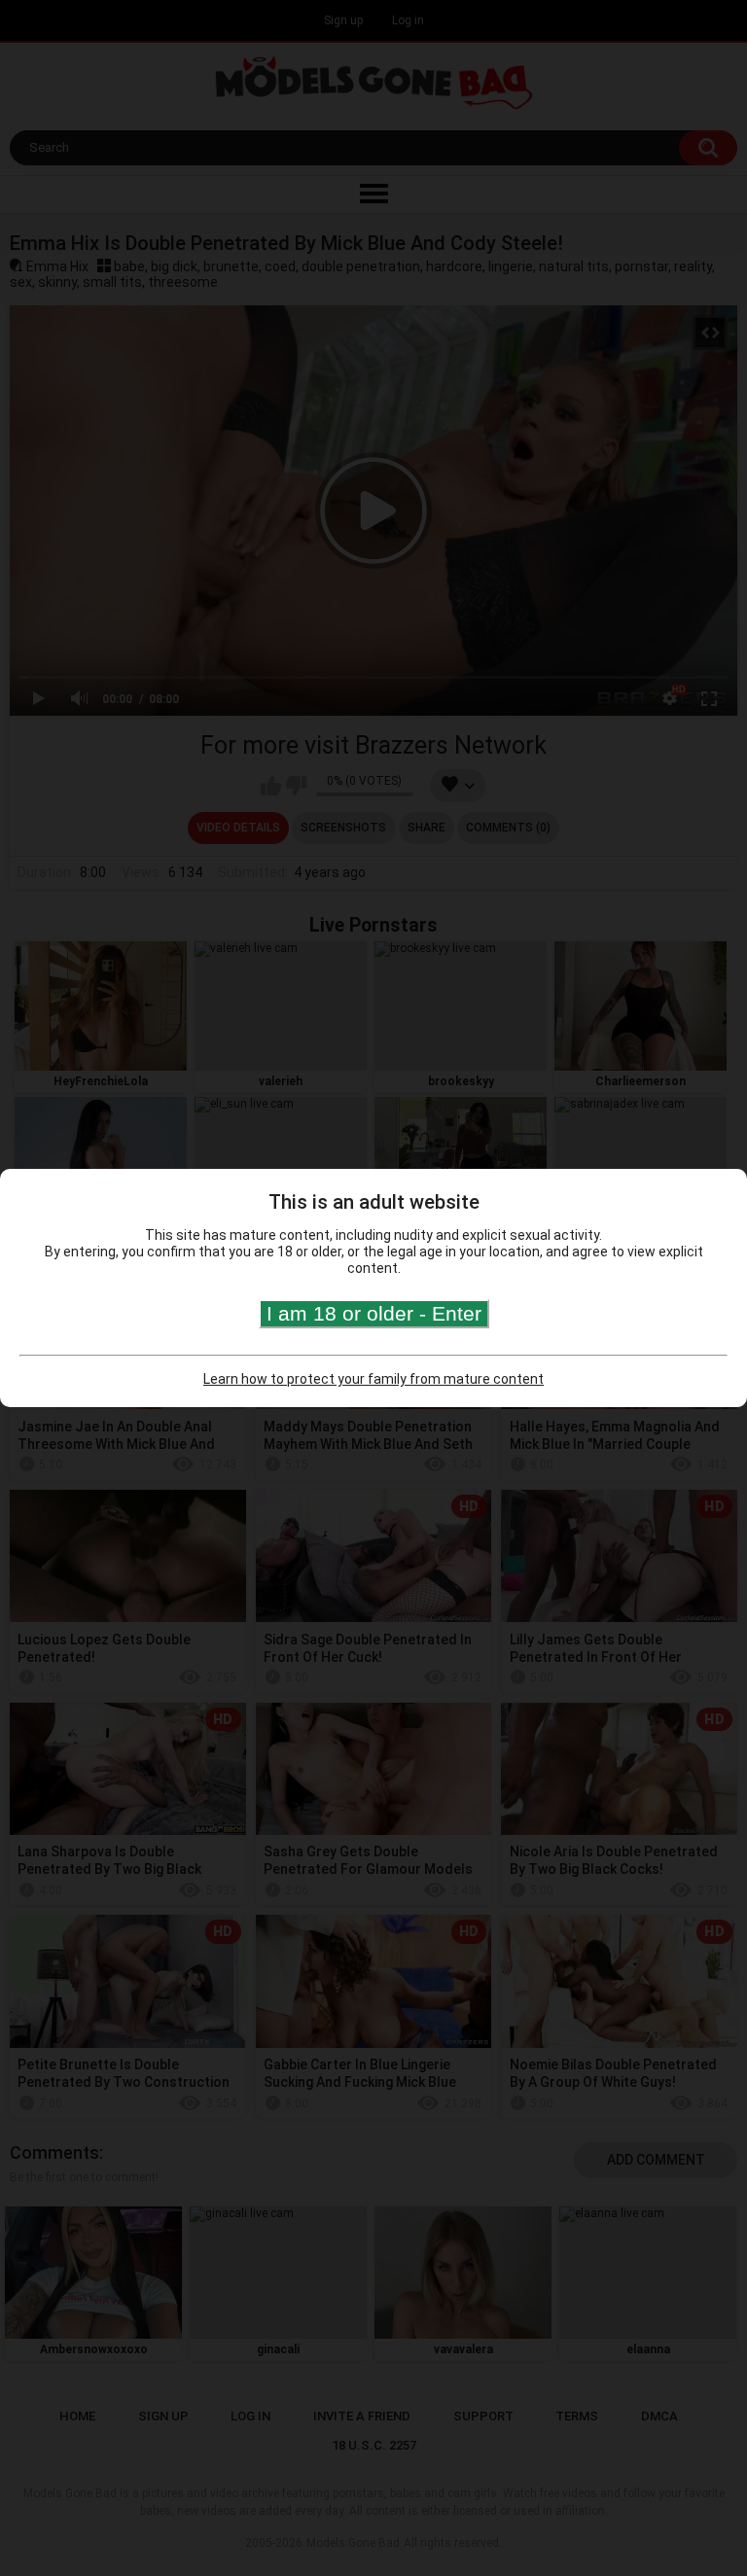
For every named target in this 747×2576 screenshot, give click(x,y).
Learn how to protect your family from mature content (373, 1379)
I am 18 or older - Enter (374, 1313)
